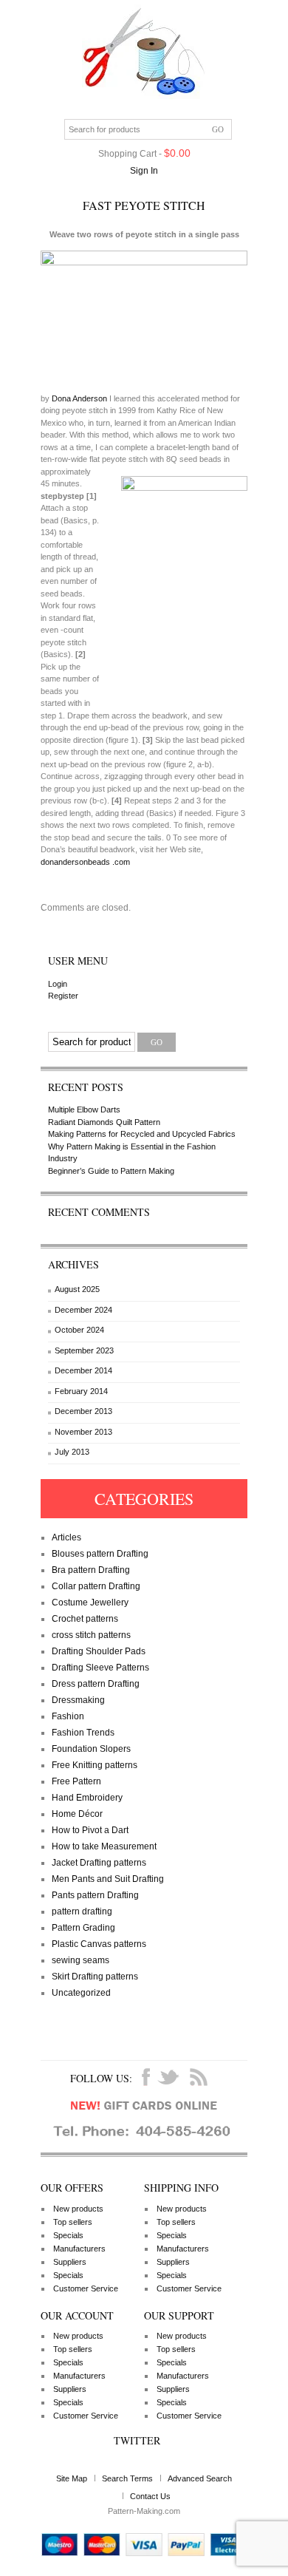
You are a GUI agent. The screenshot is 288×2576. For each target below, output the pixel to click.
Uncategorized (81, 1993)
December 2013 (83, 1411)
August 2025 (77, 1289)
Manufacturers (79, 2249)
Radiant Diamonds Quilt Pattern (104, 1122)
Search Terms (127, 2478)
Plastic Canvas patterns (99, 1944)
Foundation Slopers (91, 1749)
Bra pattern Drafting (91, 1570)
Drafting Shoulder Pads (99, 1651)
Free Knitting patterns (95, 1765)
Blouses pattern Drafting (100, 1554)
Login (58, 984)
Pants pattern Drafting (95, 1895)
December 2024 (83, 1310)
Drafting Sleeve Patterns (100, 1668)
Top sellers (73, 2222)
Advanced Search (200, 2478)
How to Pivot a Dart (90, 1830)
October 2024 (79, 1330)
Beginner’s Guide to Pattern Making (111, 1171)
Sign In (144, 171)
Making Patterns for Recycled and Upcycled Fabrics (142, 1134)
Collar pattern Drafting (96, 1586)
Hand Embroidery (87, 1798)
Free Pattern (76, 1781)
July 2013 (72, 1452)
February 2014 (81, 1391)
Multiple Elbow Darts (84, 1109)
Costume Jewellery (90, 1603)
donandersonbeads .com (85, 862)
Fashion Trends (83, 1733)
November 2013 (83, 1432)
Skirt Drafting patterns (95, 1977)
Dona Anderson (80, 398)
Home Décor (77, 1814)
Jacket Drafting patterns (99, 1863)
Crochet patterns (85, 1619)
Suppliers (70, 2262)
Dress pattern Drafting (96, 1684)
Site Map (72, 2478)
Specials (68, 2235)
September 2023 (84, 1350)
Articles (66, 1537)
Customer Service (86, 2288)
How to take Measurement (104, 1846)
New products (78, 2209)
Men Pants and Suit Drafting (108, 1879)
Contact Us (150, 2496)
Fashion (68, 1716)
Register (63, 996)
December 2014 (83, 1370)
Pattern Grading (83, 1928)
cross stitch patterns (91, 1635)
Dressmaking (78, 1700)
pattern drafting (82, 1911)
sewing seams (80, 1960)
